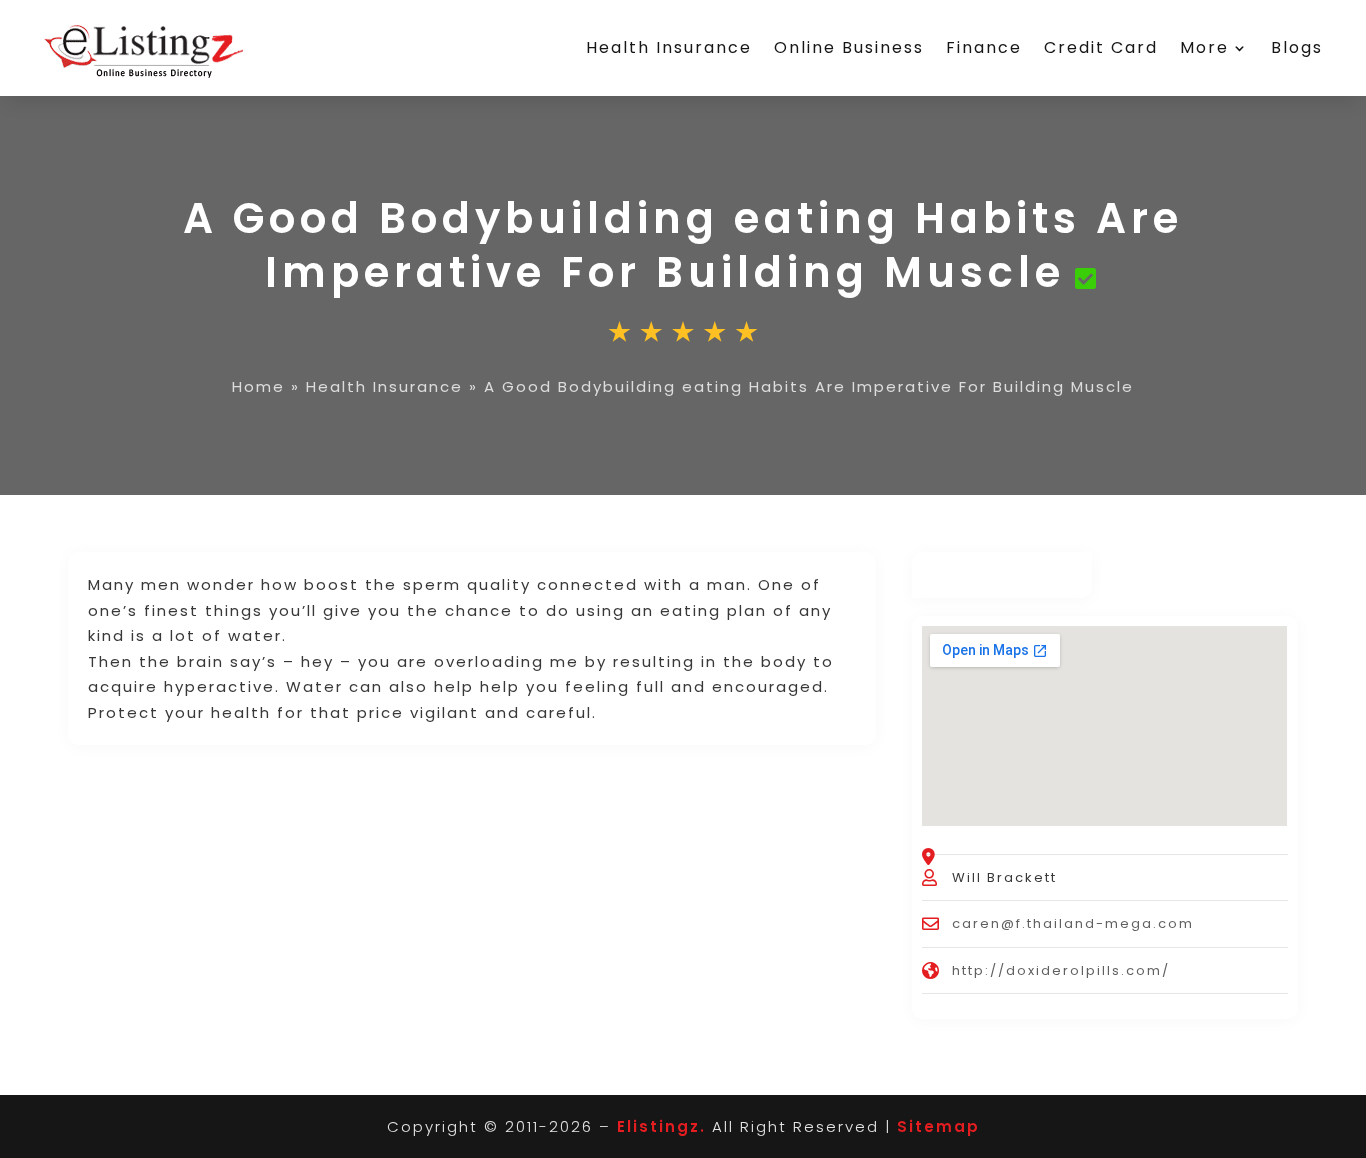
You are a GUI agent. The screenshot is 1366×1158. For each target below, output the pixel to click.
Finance (984, 47)
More (1204, 47)
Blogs (1297, 47)
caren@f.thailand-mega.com (1073, 923)
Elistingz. (661, 1126)
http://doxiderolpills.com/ (1061, 970)
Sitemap (938, 1126)
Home (258, 386)
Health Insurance (669, 47)
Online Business (849, 47)
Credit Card (1101, 47)
